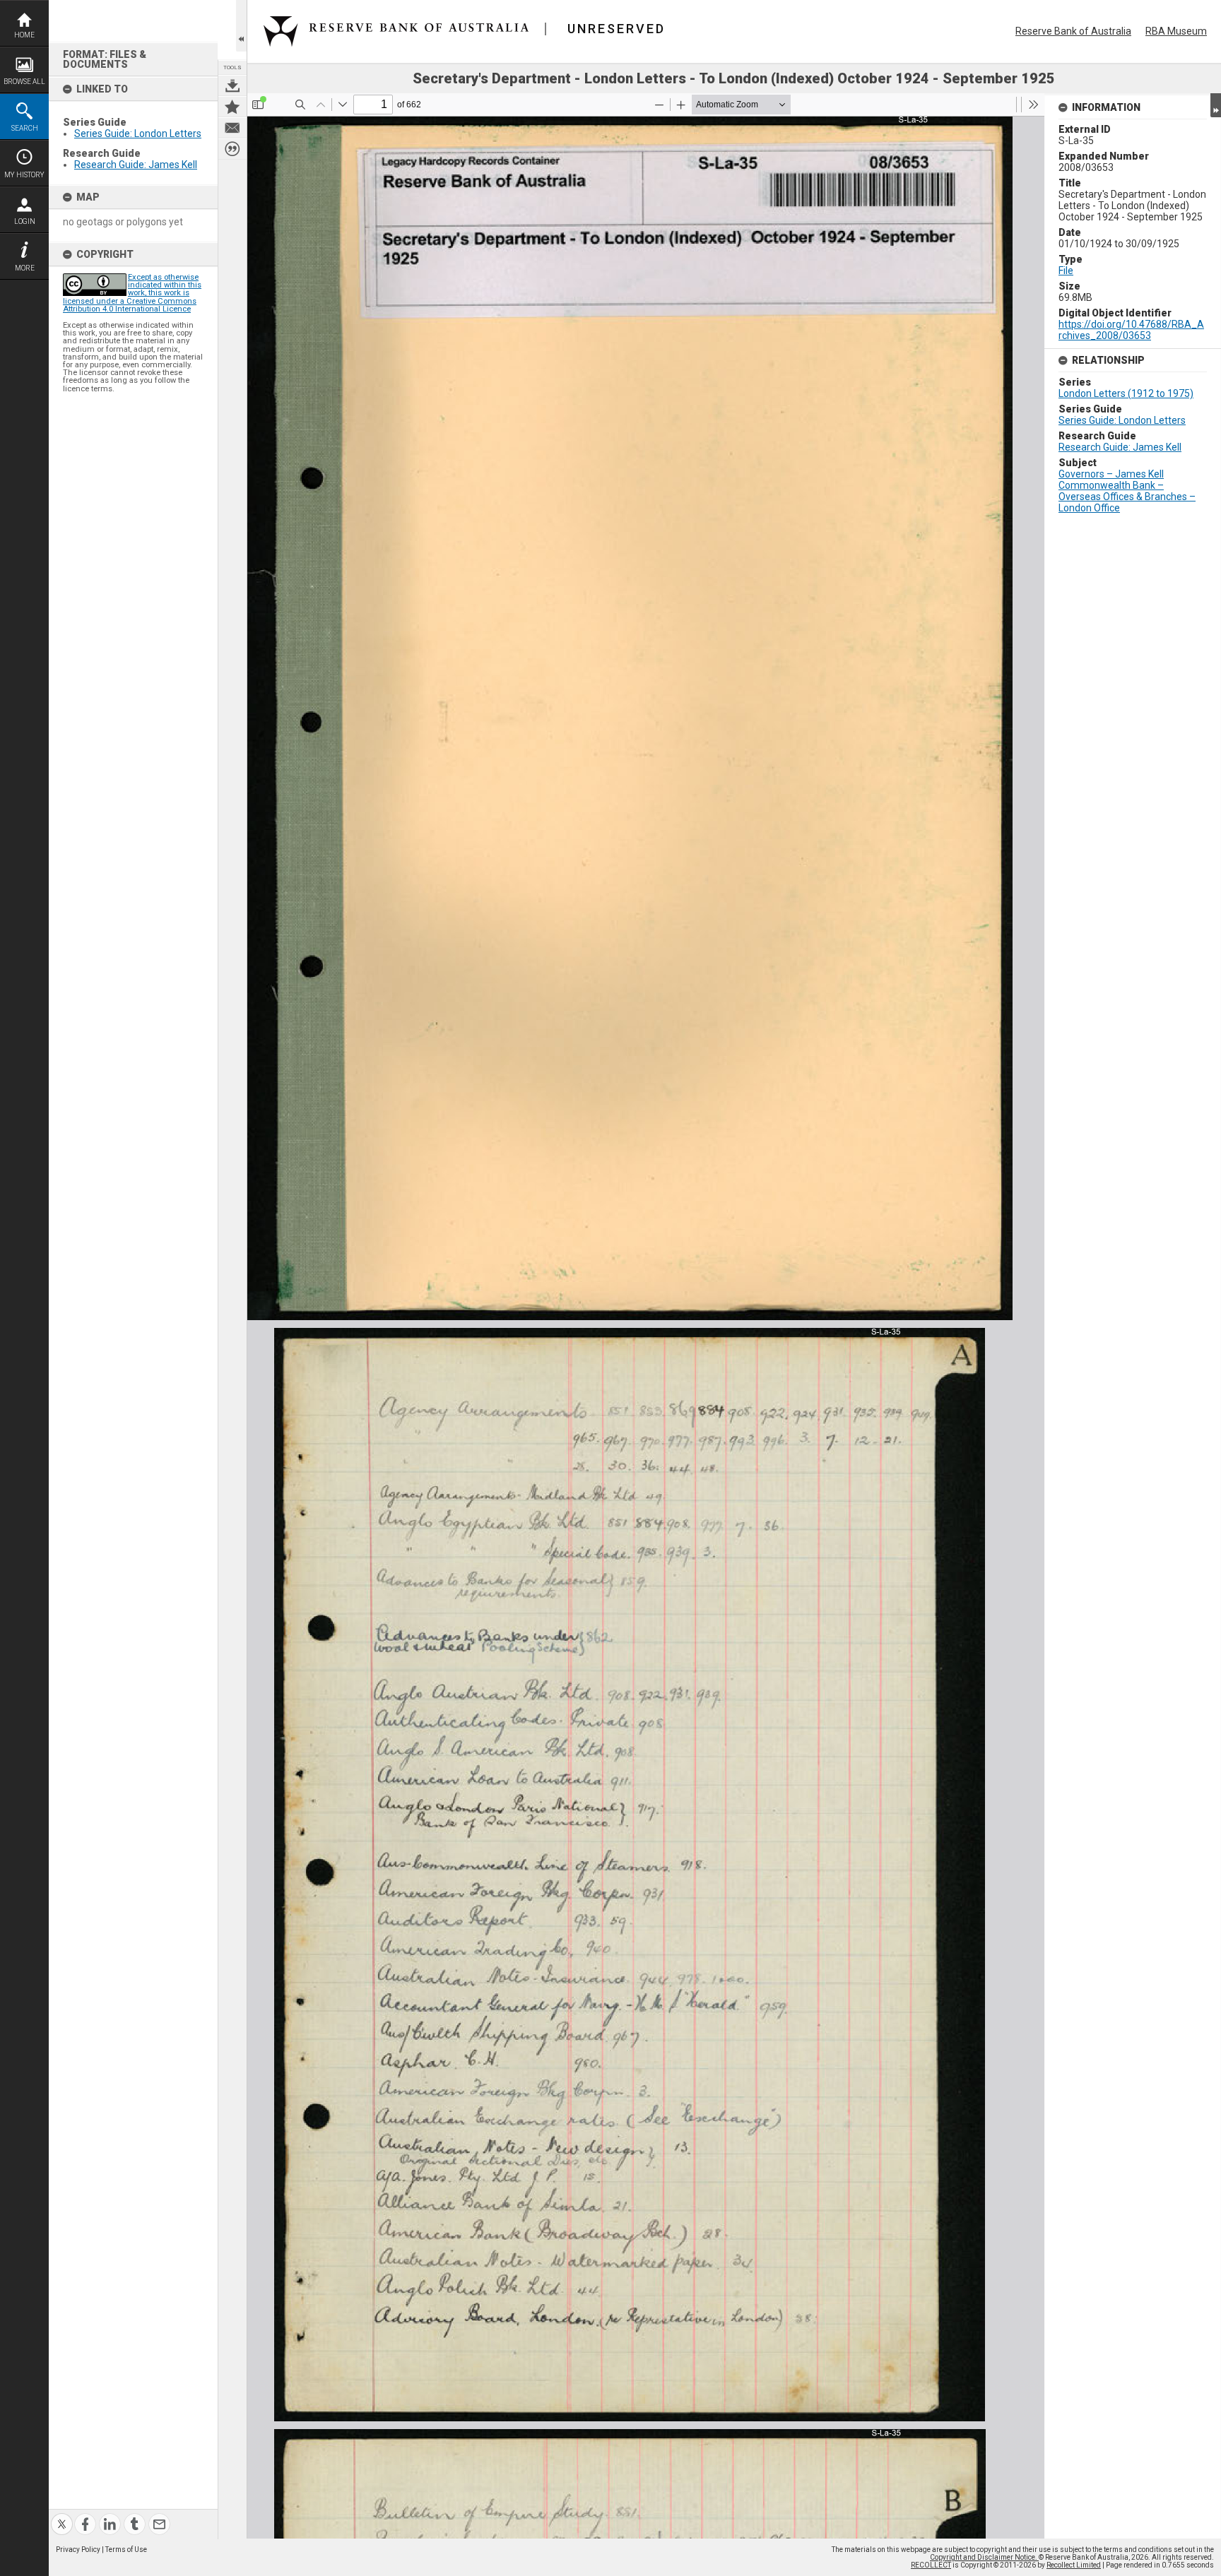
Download (232, 85)
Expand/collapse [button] (1216, 105)
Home (24, 35)
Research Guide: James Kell (136, 165)
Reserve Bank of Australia (1073, 31)
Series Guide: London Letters (138, 133)
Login (25, 221)
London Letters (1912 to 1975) (1126, 393)
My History (24, 175)
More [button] (25, 268)
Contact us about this (232, 128)
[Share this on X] (62, 2516)
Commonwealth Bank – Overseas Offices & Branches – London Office (1127, 497)
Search (25, 128)
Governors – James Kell (1111, 474)
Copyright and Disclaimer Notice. (984, 2557)
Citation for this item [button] (232, 149)
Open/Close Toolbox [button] (241, 26)
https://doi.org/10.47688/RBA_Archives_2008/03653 (1131, 330)
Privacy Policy (78, 2550)
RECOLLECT (931, 2565)
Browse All (24, 82)
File (1066, 271)
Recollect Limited (1074, 2565)
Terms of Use (126, 2550)
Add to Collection (232, 107)
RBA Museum (1176, 31)
